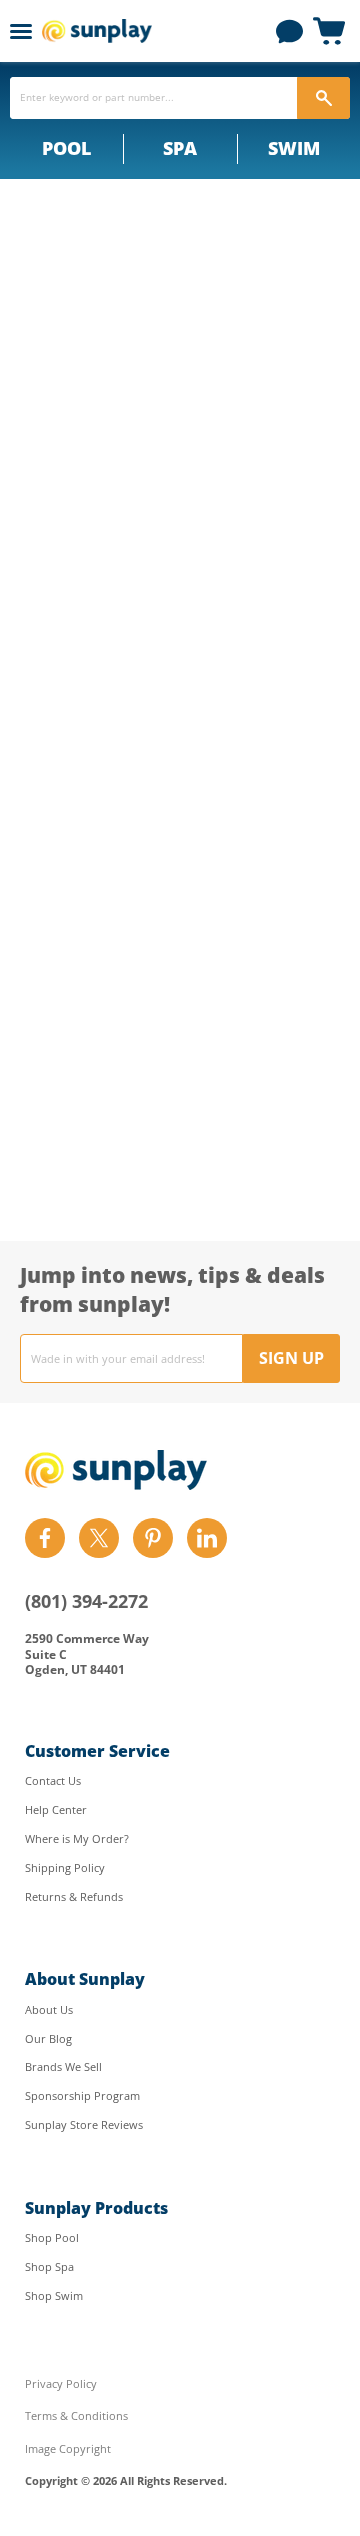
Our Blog (48, 2038)
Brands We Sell (63, 2066)
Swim (294, 148)
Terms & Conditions (76, 2415)
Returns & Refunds (74, 1896)
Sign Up (291, 1358)
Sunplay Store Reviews (84, 2124)
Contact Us (53, 1780)
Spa (180, 148)
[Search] (323, 98)
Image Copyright (68, 2448)
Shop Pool (52, 2237)
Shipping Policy (65, 1867)
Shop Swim (54, 2295)
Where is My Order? (77, 1838)
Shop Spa (49, 2266)
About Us (49, 2009)
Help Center (56, 1809)
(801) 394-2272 (86, 1601)
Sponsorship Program (82, 2095)
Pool (66, 148)
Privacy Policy (61, 2383)
